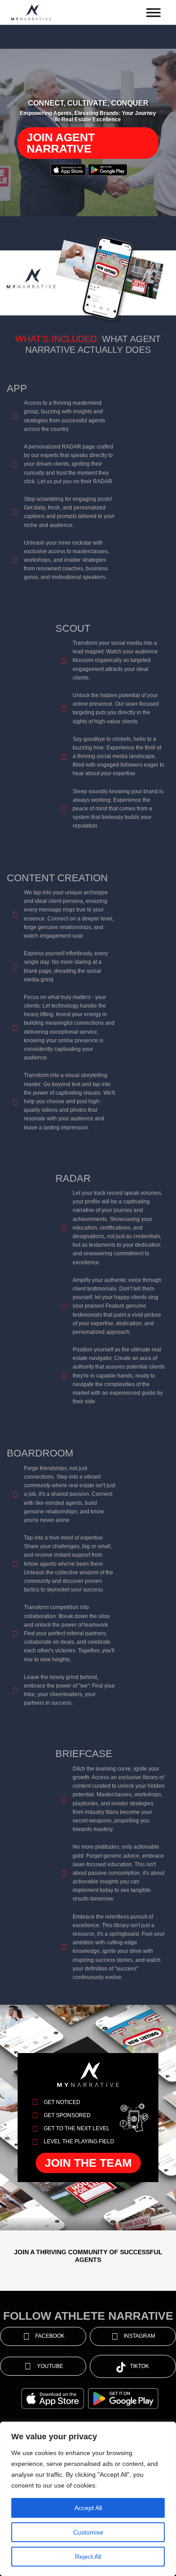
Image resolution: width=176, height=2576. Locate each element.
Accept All (88, 2508)
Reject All (88, 2557)
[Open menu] (153, 13)
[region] (88, 2499)
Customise (88, 2532)
